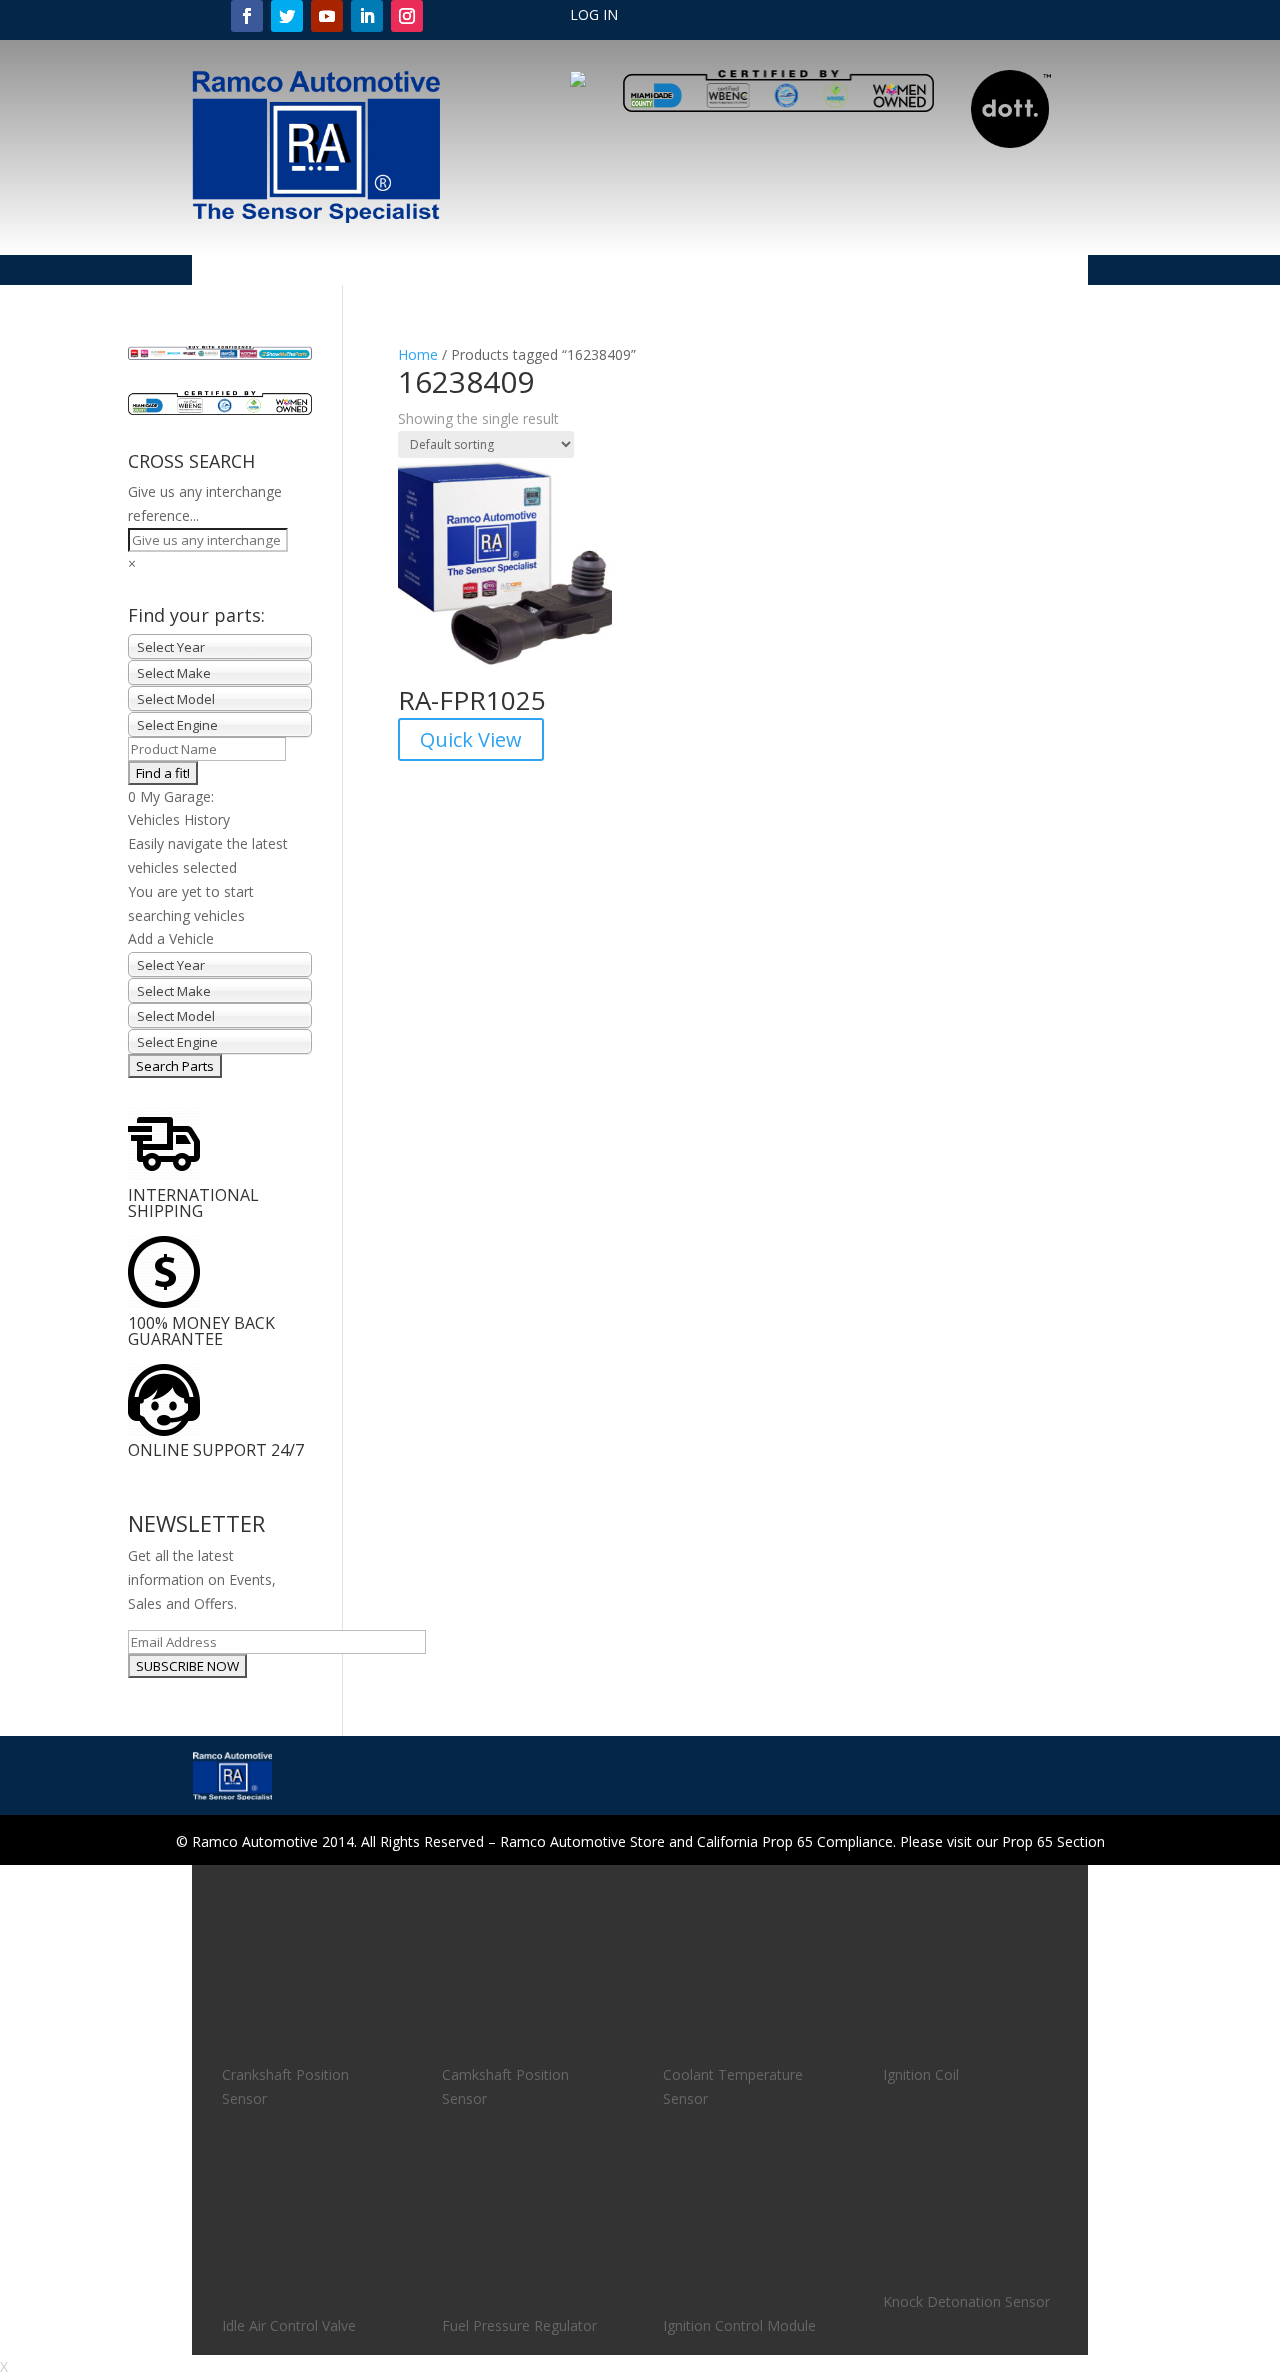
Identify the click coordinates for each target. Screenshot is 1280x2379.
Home (237, 271)
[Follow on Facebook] (247, 16)
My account (497, 271)
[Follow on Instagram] (407, 16)
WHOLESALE (950, 271)
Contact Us (851, 271)
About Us (309, 271)
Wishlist (1038, 271)
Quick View (471, 739)
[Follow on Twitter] (287, 16)
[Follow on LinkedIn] (367, 16)
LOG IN (594, 16)
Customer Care (724, 271)
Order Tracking (605, 271)
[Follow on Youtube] (327, 16)
